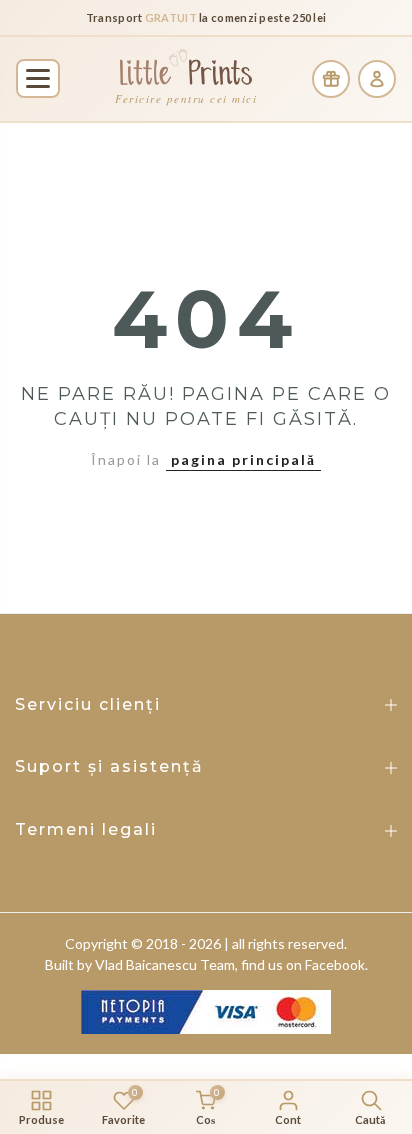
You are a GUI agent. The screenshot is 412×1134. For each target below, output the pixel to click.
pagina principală (243, 459)
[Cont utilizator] (377, 79)
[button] (38, 78)
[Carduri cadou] (331, 79)
